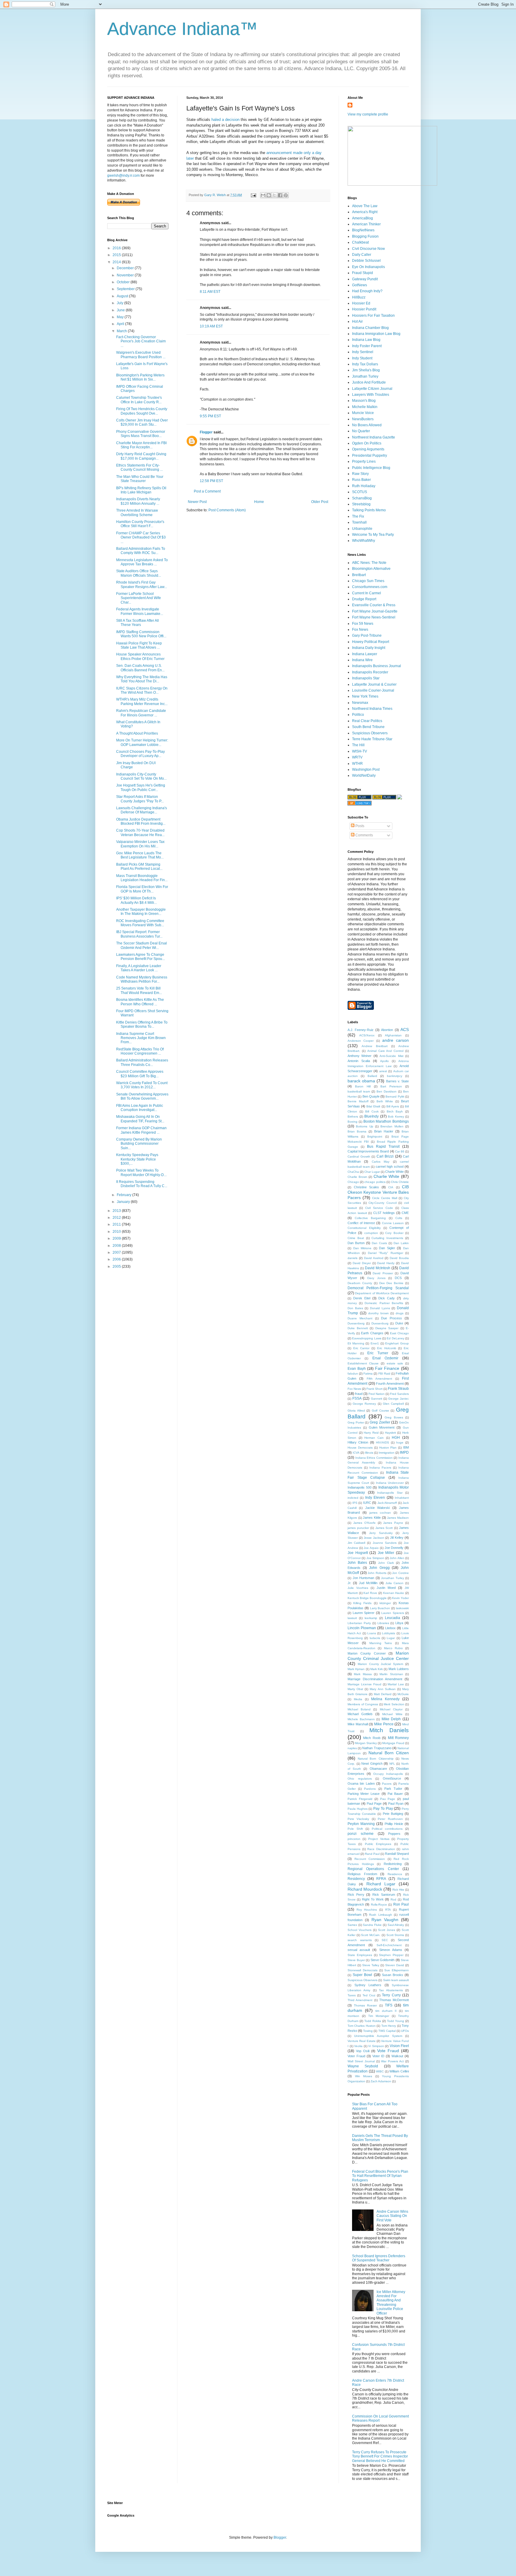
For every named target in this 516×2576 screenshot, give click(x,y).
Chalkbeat (360, 242)
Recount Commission (370, 1859)
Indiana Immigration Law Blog (376, 334)
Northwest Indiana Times (372, 709)
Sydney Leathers (368, 1985)
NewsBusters (363, 419)
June (121, 310)
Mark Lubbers (399, 1669)
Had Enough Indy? (367, 291)
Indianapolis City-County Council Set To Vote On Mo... (141, 776)
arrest (383, 1071)
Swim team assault (396, 1980)
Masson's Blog (364, 401)
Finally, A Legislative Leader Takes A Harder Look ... (139, 968)
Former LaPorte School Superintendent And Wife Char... (139, 598)
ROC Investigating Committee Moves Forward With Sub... (140, 923)
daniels (353, 1258)
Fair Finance (387, 1368)
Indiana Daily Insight (369, 648)
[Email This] (263, 195)
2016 (117, 248)
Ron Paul (401, 1904)
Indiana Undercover (390, 1483)
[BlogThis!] (269, 195)
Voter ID (378, 2056)
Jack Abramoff (387, 1503)
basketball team (359, 1091)
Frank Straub (398, 1389)
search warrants (360, 1940)
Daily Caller (362, 255)
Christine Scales (367, 1187)
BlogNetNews (363, 230)
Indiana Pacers (380, 1468)
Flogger (206, 432)
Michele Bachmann (361, 1719)
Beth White (385, 1101)
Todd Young (396, 2021)
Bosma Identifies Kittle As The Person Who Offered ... (140, 1002)
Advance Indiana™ (182, 29)
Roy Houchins (367, 1910)
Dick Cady (387, 1298)
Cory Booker (394, 1233)
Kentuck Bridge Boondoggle (367, 1598)
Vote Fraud (388, 2051)
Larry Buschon (380, 1608)
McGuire (403, 1694)
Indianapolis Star (366, 678)
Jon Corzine (400, 1573)
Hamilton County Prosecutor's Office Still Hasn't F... (140, 524)
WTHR (357, 764)
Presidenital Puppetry (370, 456)
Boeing (353, 1122)
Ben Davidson (387, 1091)
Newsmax (360, 703)
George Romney (364, 1404)
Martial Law (396, 1684)
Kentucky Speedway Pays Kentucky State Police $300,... (137, 1159)
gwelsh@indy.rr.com (123, 176)
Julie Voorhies (358, 1588)
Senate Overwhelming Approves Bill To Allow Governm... (142, 1096)
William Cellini (399, 2071)
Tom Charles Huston (362, 2026)
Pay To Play (383, 1809)
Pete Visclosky (358, 1819)
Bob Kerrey (396, 1117)
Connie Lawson (393, 1223)
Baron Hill (363, 1086)
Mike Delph (391, 1719)
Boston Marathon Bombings (386, 1121)
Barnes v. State (397, 1081)
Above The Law (365, 206)
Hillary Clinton (358, 1442)
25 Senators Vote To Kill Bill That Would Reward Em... (139, 990)
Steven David (395, 1965)
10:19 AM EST (211, 326)
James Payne (393, 1523)
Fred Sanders (399, 1394)
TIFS (389, 2005)
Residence (395, 1874)
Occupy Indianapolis (388, 1774)
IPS (355, 1503)
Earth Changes (372, 1333)
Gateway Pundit (365, 279)
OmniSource (392, 1778)
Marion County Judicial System (380, 1664)
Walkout (397, 2056)
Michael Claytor (391, 1709)
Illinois (369, 1453)
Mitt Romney (398, 1738)
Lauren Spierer (364, 1613)
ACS (405, 1030)
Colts (399, 1218)
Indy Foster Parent (367, 346)
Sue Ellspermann (397, 1970)
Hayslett (390, 1433)
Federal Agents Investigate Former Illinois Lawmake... (140, 611)
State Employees (360, 1955)
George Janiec (398, 1399)
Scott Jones (387, 1930)
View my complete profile (368, 114)
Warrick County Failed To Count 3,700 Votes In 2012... (142, 1085)
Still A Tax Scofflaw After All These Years (138, 623)
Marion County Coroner (367, 1653)
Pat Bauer (395, 1794)
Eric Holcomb (387, 1348)
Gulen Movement (382, 1427)
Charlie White (387, 1176)
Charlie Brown (357, 1177)
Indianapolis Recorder (370, 672)
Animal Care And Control (386, 1051)
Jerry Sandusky (381, 1533)
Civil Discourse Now (368, 249)
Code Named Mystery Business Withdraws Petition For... (142, 979)
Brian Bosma (357, 1131)
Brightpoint (375, 1137)
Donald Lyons (380, 1308)
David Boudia (399, 1258)
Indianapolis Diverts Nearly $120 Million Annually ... (138, 501)
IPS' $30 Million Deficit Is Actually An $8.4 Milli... (136, 900)
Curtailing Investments (387, 1238)
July (120, 303)
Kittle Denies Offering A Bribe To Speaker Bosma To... (142, 1024)
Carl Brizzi (385, 1156)
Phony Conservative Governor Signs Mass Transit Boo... (141, 434)
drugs (400, 1313)
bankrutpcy (395, 1076)
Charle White (394, 1172)
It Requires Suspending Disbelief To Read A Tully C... (142, 1184)
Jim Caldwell (356, 1543)
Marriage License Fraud (364, 1684)
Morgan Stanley (366, 1743)
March (122, 331)
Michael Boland (359, 1709)
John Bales (357, 1563)
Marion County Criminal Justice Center (378, 1656)
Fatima (368, 1374)
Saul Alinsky (396, 1925)
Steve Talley (371, 1965)
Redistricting (393, 1864)
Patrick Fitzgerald (360, 1799)
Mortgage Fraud (393, 1743)
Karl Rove (370, 1593)
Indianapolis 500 (360, 1487)
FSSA (357, 1398)
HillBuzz (359, 297)
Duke (399, 1323)
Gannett (377, 1399)
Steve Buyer (356, 1960)
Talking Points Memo (369, 510)
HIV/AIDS (383, 1442)
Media (358, 1699)
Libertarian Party (359, 1623)
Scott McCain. (371, 1935)
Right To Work (373, 1899)
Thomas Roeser (365, 2005)
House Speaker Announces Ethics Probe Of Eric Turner (140, 656)
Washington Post (366, 770)
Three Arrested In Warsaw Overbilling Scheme (137, 513)
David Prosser (383, 1273)
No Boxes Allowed (367, 425)
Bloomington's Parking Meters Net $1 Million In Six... (140, 377)
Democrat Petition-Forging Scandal (378, 1288)
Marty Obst (355, 1689)
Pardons (370, 1789)
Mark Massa (363, 1674)
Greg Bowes (394, 1417)
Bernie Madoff (358, 1101)
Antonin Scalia (359, 1061)
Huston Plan (388, 1448)
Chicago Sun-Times (368, 581)
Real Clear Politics (367, 721)
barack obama (361, 1081)
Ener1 (375, 1343)
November (126, 275)
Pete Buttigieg (393, 1814)
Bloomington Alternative (371, 569)
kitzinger (385, 1603)
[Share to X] (274, 195)
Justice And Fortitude (369, 382)
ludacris (375, 1638)
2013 (117, 1211)
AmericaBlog (363, 218)
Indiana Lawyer (365, 654)
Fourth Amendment (390, 1384)
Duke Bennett (358, 1328)
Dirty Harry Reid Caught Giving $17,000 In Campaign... (141, 456)
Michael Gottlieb (360, 1714)
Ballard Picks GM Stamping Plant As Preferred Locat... (139, 867)
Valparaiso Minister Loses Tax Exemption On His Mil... (140, 844)
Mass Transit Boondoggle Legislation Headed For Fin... (142, 878)
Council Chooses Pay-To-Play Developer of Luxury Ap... (140, 754)
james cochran (380, 1513)
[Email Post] (253, 195)
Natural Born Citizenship (376, 1759)
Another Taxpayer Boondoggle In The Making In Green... (141, 912)
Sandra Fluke (372, 1925)
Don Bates (355, 1308)
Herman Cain (374, 1438)
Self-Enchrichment (389, 1945)
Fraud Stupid (363, 273)
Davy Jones (376, 1278)
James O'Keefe (364, 1523)
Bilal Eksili (373, 1106)
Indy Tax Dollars (365, 364)
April (121, 324)
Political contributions (387, 1829)
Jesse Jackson (374, 1538)
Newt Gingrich (372, 1764)
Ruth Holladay (364, 486)
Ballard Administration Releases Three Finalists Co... (142, 1062)
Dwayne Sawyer (387, 1328)
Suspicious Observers (370, 733)
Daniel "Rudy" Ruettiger (386, 1253)
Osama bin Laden (361, 1783)
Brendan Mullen (392, 1126)
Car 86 (400, 1151)
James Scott (384, 1528)
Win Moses (364, 2076)
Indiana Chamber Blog (370, 328)
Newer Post (197, 502)
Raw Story (360, 474)
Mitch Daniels (389, 1730)
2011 (117, 1224)
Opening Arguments (368, 449)
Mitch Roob (372, 1738)
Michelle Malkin (365, 407)
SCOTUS (360, 492)
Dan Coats (379, 1243)
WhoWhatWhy (364, 541)
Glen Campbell (393, 1404)
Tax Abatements (391, 1990)
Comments (364, 835)
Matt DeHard (383, 1694)
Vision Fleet (399, 2046)
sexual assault (359, 1950)
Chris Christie (400, 1182)
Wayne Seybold (363, 2066)
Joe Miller (386, 1553)
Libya (399, 1623)
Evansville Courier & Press (374, 605)
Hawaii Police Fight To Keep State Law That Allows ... (139, 645)
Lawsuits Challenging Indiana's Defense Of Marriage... (142, 810)
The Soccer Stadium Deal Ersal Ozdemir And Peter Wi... (142, 945)
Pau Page (388, 1799)
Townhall (359, 522)
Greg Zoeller (380, 1422)
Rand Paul (372, 1854)
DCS (398, 1278)
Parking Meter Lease (364, 1794)
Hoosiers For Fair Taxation (373, 316)
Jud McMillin (368, 1583)
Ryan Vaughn (385, 1920)
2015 (117, 255)
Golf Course (380, 1411)
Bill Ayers (393, 1106)
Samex (352, 1925)
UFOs (405, 2031)
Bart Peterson (391, 1086)
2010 (117, 1232)
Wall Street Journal (361, 2061)
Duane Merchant (360, 1318)
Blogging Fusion (365, 236)
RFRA (381, 1879)
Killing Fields (362, 1603)
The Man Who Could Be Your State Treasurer (140, 479)
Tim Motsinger (379, 2016)
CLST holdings (384, 1213)
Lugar (391, 1638)
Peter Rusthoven (390, 1819)
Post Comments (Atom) (227, 510)
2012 (117, 1218)
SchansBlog (362, 498)
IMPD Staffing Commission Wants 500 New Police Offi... (141, 634)
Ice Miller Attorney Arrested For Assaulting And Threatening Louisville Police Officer (391, 2303)
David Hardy (386, 1263)
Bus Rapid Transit (383, 1147)
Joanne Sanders (385, 1543)
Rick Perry (356, 1895)
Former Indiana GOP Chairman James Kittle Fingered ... (141, 1130)
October (124, 282)
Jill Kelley (397, 1538)
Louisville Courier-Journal (373, 690)
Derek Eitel (362, 1298)
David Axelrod (374, 1258)
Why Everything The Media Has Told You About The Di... (142, 679)
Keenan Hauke (394, 1593)
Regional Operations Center (373, 1869)
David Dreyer (362, 1263)
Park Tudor (393, 1789)
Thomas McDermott (394, 2000)
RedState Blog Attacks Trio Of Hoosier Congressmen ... (140, 1051)
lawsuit (352, 1618)
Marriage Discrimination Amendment (375, 1679)
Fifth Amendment (379, 1379)
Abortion (387, 1030)
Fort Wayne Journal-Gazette (375, 611)
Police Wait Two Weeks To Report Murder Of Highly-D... (141, 1172)
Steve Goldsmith (383, 1960)
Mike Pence (384, 1724)
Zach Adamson (381, 2081)
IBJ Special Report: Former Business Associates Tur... (139, 934)
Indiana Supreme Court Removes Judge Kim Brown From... (141, 1038)
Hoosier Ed (361, 303)
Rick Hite (398, 1890)
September (126, 289)
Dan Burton (356, 1243)
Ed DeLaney (395, 1338)
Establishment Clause (363, 1363)
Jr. (349, 1583)
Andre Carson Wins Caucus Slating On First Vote (392, 2216)
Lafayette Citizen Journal (372, 389)
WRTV (357, 757)
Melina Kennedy (385, 1699)
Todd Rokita (373, 2021)
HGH (396, 1438)
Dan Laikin (401, 1243)
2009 (117, 1238)
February (125, 1195)
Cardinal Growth (359, 1157)
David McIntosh (378, 1268)
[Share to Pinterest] (286, 195)
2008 (117, 1246)
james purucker (358, 1528)
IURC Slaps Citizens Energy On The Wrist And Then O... (142, 690)
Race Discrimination (381, 1849)
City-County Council (383, 1203)
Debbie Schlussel (366, 261)
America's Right (365, 212)
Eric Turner (378, 1353)
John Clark (386, 1563)
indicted (353, 1498)
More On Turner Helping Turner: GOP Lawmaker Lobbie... (142, 742)
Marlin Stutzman (391, 1674)
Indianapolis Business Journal (377, 666)
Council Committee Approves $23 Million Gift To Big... (140, 1074)
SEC (385, 1940)
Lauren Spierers (393, 1613)
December (126, 268)
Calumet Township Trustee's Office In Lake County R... (139, 400)
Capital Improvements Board (368, 1151)
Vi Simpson (376, 2046)
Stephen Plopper (391, 1955)
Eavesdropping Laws (367, 1338)
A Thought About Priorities (137, 733)
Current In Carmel (367, 593)
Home (259, 502)
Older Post (320, 502)
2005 (117, 1267)
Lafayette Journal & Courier (374, 684)
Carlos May (381, 1162)
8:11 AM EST (210, 292)
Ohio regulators (360, 1779)
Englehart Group (397, 1343)
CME (405, 1213)
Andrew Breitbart (374, 1046)
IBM (406, 1447)
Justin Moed (386, 1588)
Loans (372, 1633)
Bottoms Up (364, 1126)
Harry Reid (371, 1433)
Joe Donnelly (394, 1548)
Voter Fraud (356, 2056)
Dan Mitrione (363, 1248)
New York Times (365, 696)
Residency (356, 1879)
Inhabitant (402, 1498)
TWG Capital (387, 2031)
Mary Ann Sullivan (383, 1689)
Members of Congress (363, 1704)
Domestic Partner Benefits (384, 1303)
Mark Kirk (377, 1669)
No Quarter (361, 431)
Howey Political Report (371, 642)
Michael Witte (392, 1714)
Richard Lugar (381, 1884)
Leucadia (393, 1618)
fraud (359, 1394)
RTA (388, 1910)
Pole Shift (355, 1829)
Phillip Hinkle (394, 1824)
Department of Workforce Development (382, 1293)
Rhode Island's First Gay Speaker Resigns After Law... (142, 584)
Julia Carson (394, 1583)
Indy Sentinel (363, 352)
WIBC (380, 2071)
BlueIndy (371, 1116)
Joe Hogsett (358, 1553)
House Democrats (360, 1448)
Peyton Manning (361, 1824)
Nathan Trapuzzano (377, 1748)
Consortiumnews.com (370, 587)
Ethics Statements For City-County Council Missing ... (139, 467)
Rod (393, 1899)
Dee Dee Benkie (391, 1283)
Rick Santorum (384, 1895)
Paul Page (374, 1803)
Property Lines (364, 461)
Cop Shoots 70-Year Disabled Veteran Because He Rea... (140, 832)
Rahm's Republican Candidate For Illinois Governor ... (141, 713)
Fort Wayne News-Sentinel (374, 617)
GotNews (360, 285)
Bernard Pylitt (395, 1097)
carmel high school (390, 1167)
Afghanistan (393, 1035)
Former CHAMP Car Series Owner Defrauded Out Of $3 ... (141, 537)
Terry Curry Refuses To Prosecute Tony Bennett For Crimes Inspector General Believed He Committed (380, 2456)
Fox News (360, 630)
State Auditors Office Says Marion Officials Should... (139, 573)
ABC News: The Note (369, 563)
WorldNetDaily (364, 775)
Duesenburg (380, 1323)
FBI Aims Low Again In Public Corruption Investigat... (140, 1108)
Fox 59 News (363, 624)
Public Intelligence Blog (371, 468)
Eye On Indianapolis (368, 267)
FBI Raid (384, 1374)
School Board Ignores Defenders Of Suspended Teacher (379, 2258)
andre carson (396, 1040)
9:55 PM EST (210, 416)
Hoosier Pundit (364, 309)
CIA (391, 1187)
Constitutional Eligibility (364, 1228)
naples (352, 1748)
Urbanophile (362, 529)
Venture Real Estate (362, 2041)
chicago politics (375, 1182)
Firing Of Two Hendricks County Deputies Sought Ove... (142, 411)
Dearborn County (360, 1283)
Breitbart (359, 575)
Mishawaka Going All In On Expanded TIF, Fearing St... (140, 1119)
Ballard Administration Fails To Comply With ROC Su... (141, 551)
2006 (117, 1259)
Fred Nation (377, 1394)
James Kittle (372, 1518)
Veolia (358, 2046)
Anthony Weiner (360, 1056)
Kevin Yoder (400, 1598)
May (121, 317)
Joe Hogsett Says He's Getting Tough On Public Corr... (141, 787)
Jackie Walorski (377, 1508)
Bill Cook (372, 1111)
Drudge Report (364, 599)
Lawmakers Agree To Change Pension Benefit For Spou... (140, 957)
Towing (368, 2031)
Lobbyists (388, 1633)
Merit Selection (394, 1704)
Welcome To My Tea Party (373, 535)
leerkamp (371, 1618)
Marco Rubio (393, 1648)
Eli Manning (356, 1343)
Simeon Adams (391, 1950)
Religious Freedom (362, 1874)
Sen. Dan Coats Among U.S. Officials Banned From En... (140, 668)
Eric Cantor (361, 1348)
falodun (353, 1374)
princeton (354, 1839)
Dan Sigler (387, 1248)
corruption (371, 1233)
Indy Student (362, 358)
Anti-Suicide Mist (391, 1056)
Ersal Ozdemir (385, 1358)
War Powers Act (392, 2061)
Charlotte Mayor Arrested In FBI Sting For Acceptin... (141, 445)
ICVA (356, 1453)
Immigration (387, 1453)
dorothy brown (378, 1313)
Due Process (391, 1318)
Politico (358, 715)
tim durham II (386, 2011)
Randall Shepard (397, 1854)
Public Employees (378, 1844)
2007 (117, 1252)
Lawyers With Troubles (371, 395)
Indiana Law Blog (366, 340)
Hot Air (357, 321)
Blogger (280, 2537)
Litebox (390, 1628)
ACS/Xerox (367, 1035)
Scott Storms (395, 1935)
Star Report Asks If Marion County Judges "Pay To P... (140, 799)
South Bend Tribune (368, 727)
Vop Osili (363, 2051)
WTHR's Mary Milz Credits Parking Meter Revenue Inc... (142, 701)
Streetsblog (361, 504)
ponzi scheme (361, 1834)
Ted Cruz (369, 1995)
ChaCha (353, 1172)
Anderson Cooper (361, 1041)
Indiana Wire (362, 660)
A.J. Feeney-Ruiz (361, 1030)
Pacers (387, 1784)
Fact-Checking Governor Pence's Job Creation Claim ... (141, 341)
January (124, 1202)
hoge (400, 1442)
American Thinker (366, 224)
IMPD (404, 1452)
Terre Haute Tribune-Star (372, 739)
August (123, 296)
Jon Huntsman (364, 1578)
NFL (392, 1764)
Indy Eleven (375, 1498)
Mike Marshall (358, 1724)
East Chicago (399, 1333)
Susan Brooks (393, 1975)
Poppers (394, 1834)
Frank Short (374, 1389)
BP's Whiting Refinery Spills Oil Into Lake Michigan (141, 490)
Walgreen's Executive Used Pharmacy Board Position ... (141, 355)
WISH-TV (360, 751)
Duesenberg (356, 1323)
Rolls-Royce (379, 1905)
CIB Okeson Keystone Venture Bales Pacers (378, 1192)
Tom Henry (389, 2026)
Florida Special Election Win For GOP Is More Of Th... (142, 889)
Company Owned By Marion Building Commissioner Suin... (139, 1144)
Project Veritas (379, 1839)
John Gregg (379, 1568)
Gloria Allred (356, 1411)
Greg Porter (356, 1422)
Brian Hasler (384, 1131)
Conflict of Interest (361, 1223)
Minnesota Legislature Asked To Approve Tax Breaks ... (142, 562)
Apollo (384, 1061)
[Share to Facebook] (280, 195)
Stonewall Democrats (363, 1970)
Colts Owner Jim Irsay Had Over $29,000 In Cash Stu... (142, 422)
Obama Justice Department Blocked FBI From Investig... (141, 821)
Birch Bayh (395, 1111)
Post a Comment (207, 491)
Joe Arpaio (371, 1548)
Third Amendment (360, 2000)
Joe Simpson (375, 1558)
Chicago (353, 1182)
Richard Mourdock (365, 1889)
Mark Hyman (356, 1669)
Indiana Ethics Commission (374, 1458)
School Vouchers (360, 1930)
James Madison (398, 1518)
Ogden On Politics (367, 443)
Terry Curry (391, 1995)
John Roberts (377, 1573)
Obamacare (378, 1769)
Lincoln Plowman (362, 1628)
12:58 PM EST (211, 481)
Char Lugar (372, 1172)
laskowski (402, 1608)
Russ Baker (361, 480)
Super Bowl (362, 1975)
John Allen (397, 1558)
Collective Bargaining (370, 1218)
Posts (359, 826)
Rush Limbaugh (380, 1915)
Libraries (383, 1623)
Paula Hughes (358, 1809)
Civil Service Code (379, 1208)
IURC (367, 1503)
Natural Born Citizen (389, 1753)
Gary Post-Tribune (367, 635)
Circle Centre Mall (385, 1198)
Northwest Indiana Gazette (374, 437)
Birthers (353, 1117)
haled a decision (225, 120)
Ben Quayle (371, 1096)
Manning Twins (381, 1643)
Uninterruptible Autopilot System (378, 2036)
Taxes (352, 1995)
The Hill (358, 745)
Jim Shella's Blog (366, 370)
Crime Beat (356, 1238)
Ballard (372, 1076)
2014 (117, 262)
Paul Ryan (396, 1803)
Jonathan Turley (365, 376)
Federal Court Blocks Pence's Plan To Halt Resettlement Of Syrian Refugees (380, 2176)
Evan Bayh (357, 1369)
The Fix (358, 516)
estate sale (395, 1363)
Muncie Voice (363, 413)
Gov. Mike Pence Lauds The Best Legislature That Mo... (140, 855)
